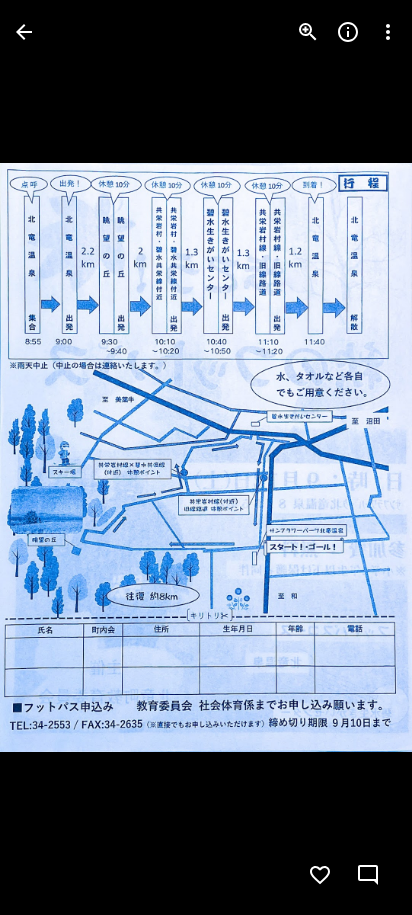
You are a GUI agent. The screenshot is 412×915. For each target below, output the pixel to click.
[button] (56, 458)
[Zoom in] (308, 32)
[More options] (388, 32)
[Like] (320, 875)
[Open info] (348, 32)
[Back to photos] (24, 32)
